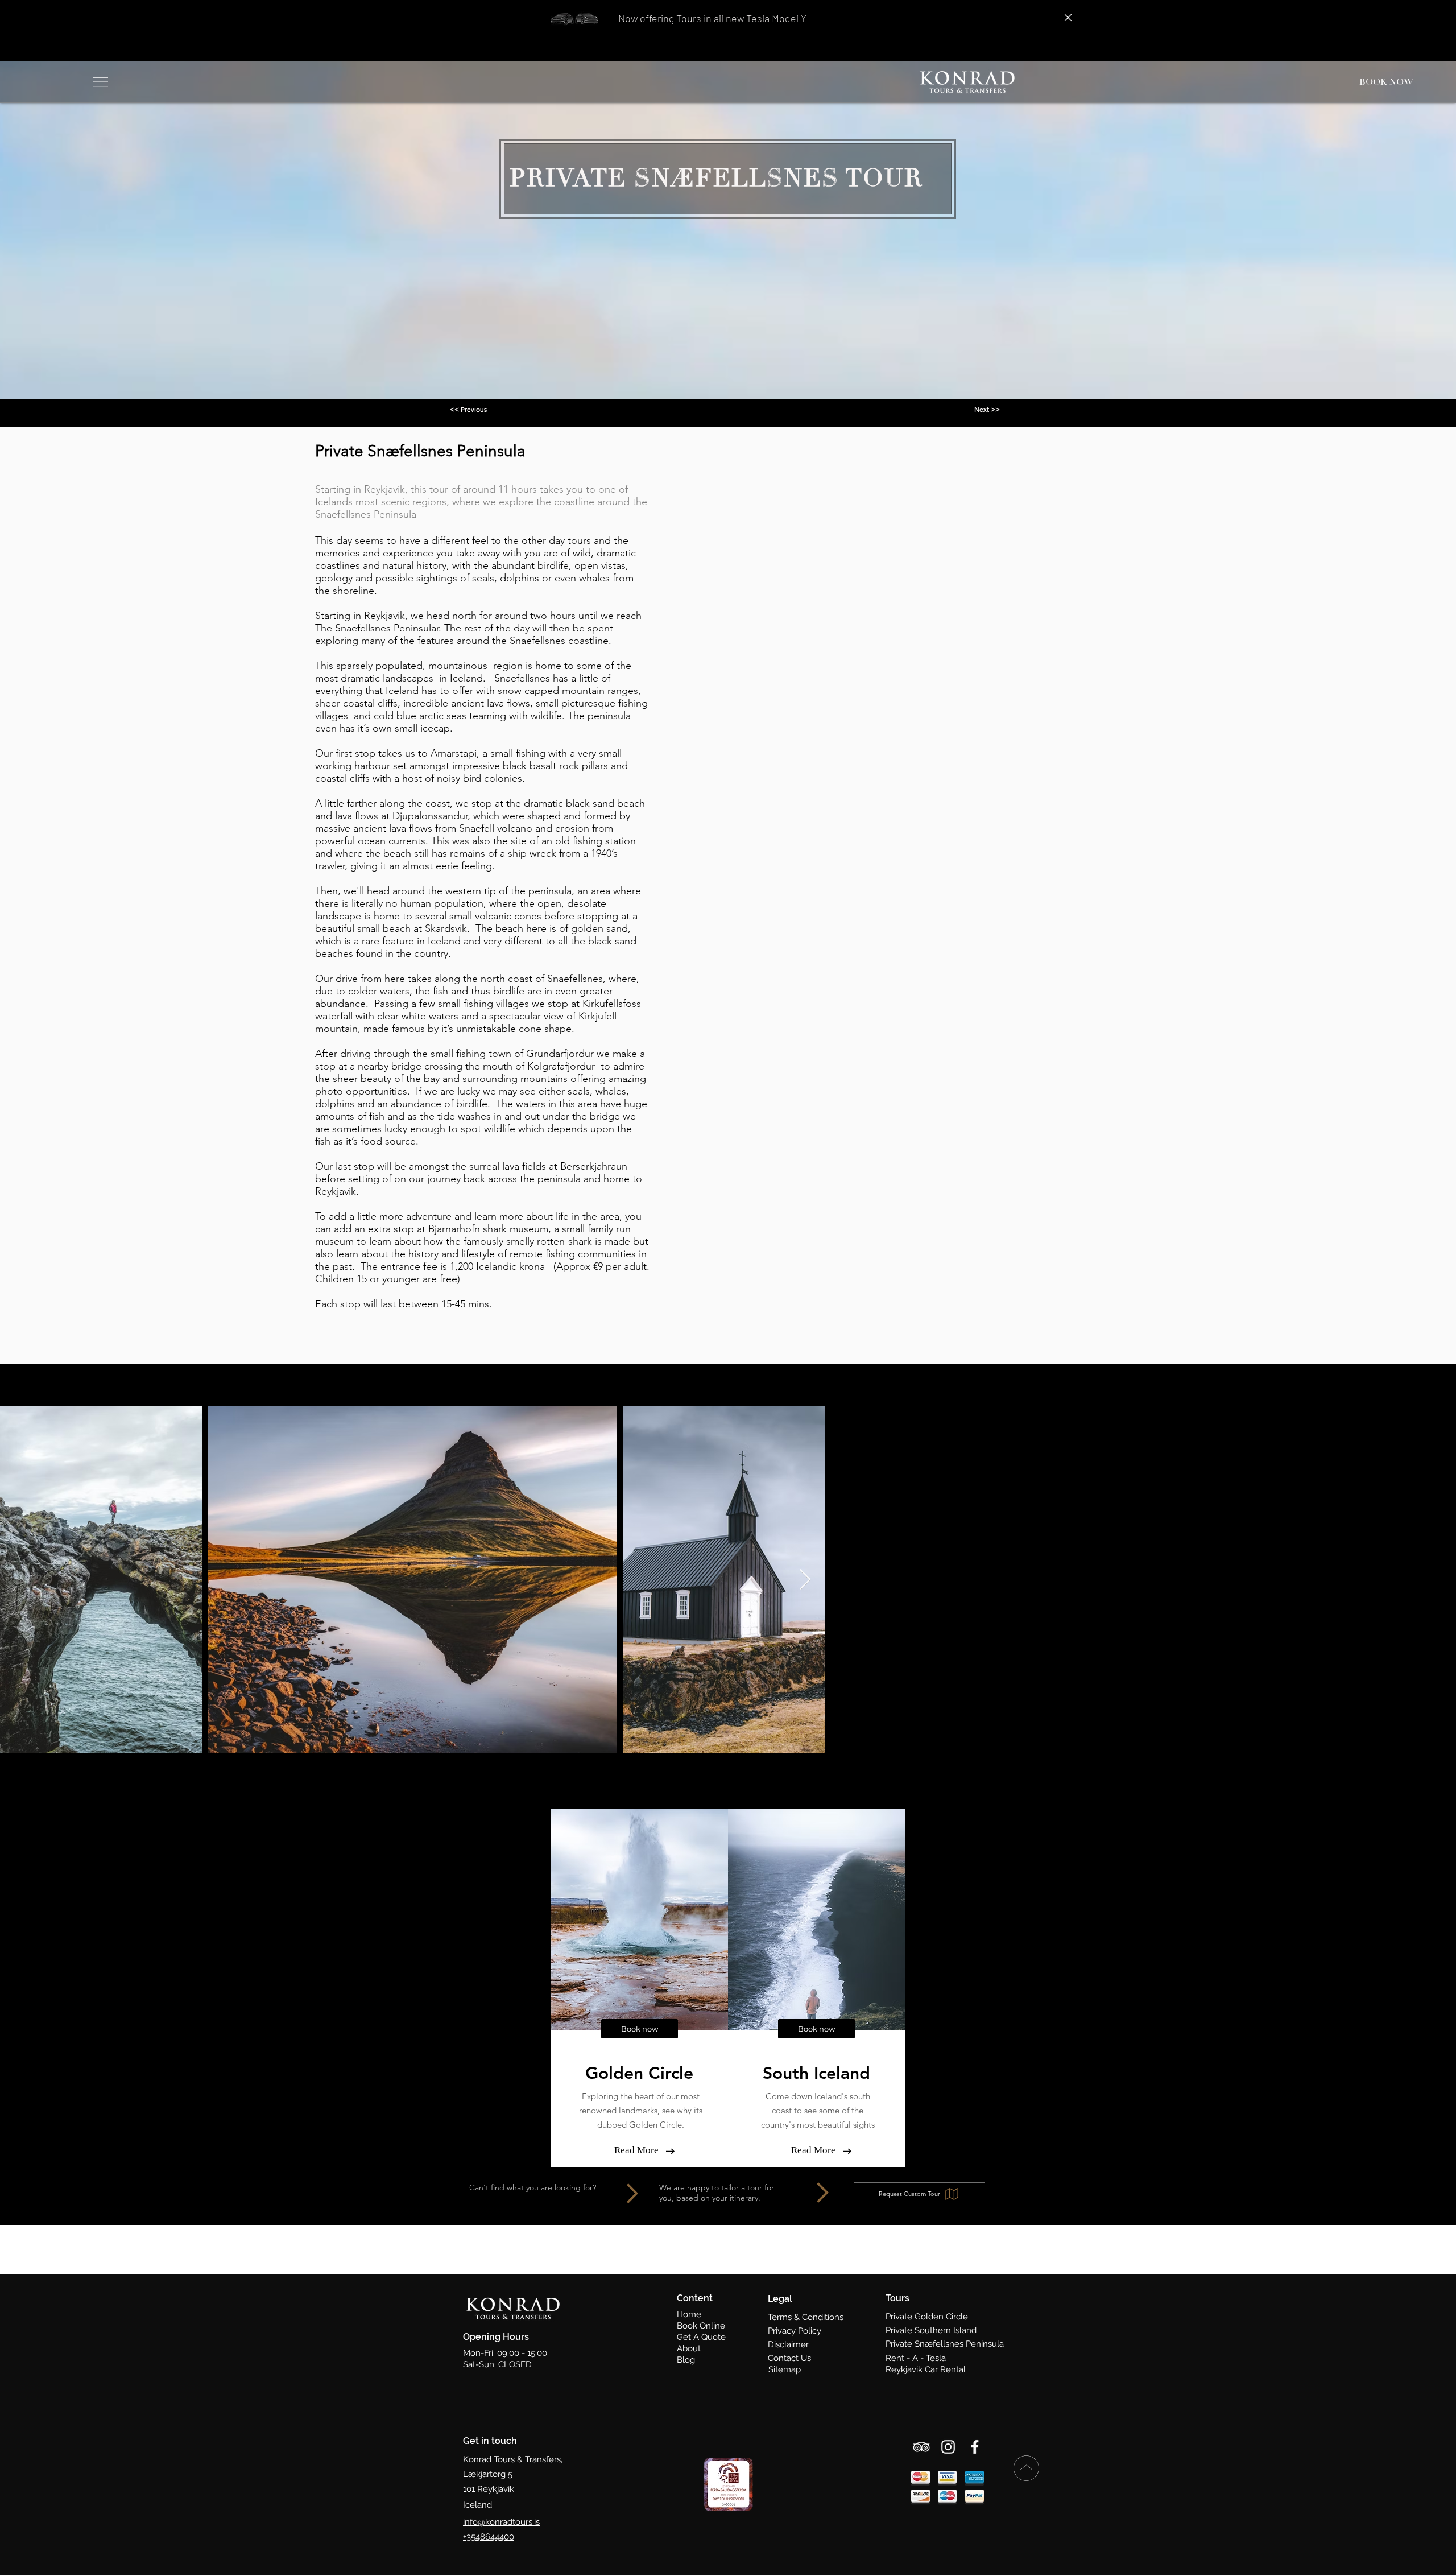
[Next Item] (805, 1580)
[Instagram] (948, 2447)
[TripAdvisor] (921, 2447)
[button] (99, 82)
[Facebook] (975, 2447)
